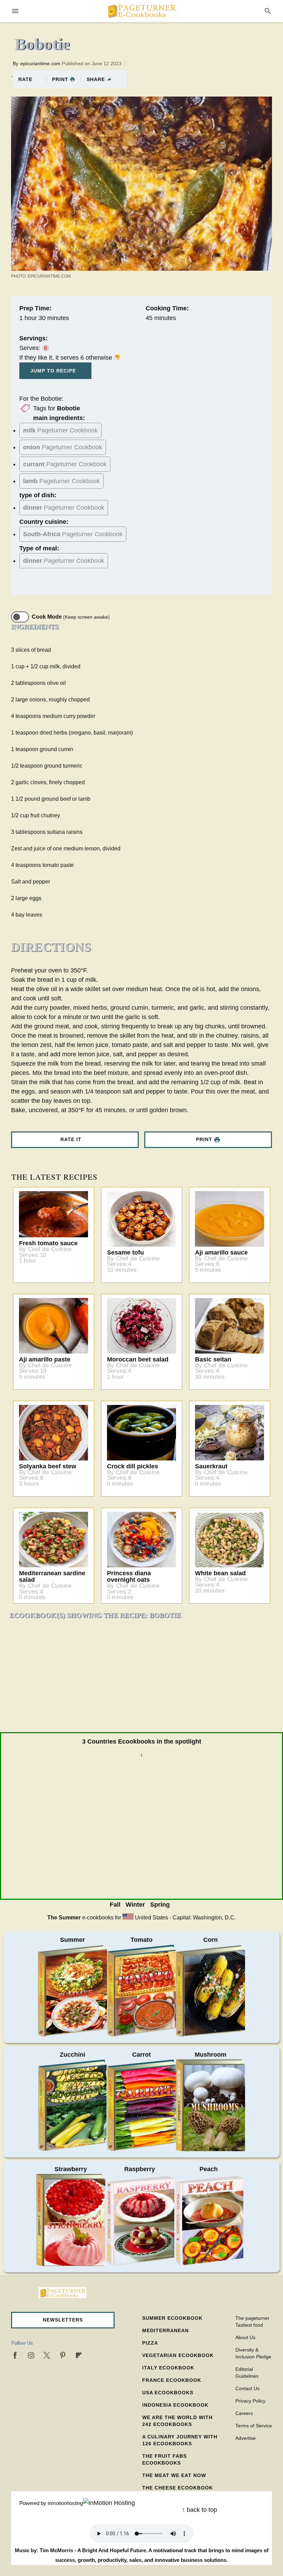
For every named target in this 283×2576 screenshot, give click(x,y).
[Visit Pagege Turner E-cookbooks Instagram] (31, 2355)
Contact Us (247, 2388)
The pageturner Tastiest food (252, 2322)
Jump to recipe (53, 371)
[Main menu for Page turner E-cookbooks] (15, 11)
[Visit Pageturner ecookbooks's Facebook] (15, 2355)
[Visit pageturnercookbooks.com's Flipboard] (79, 2355)
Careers (244, 2413)
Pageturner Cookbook (60, 430)
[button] (63, 2320)
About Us (245, 2337)
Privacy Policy (250, 2401)
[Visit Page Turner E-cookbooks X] (47, 2355)
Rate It (71, 1139)
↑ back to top (199, 2510)
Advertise (246, 2438)
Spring (160, 1905)
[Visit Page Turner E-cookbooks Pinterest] (63, 2355)
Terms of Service (254, 2426)
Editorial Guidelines (247, 2373)
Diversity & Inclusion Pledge (253, 2353)
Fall (115, 1905)
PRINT (60, 79)
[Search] (268, 11)
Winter (135, 1905)
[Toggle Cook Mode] (20, 617)
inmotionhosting (65, 2503)
